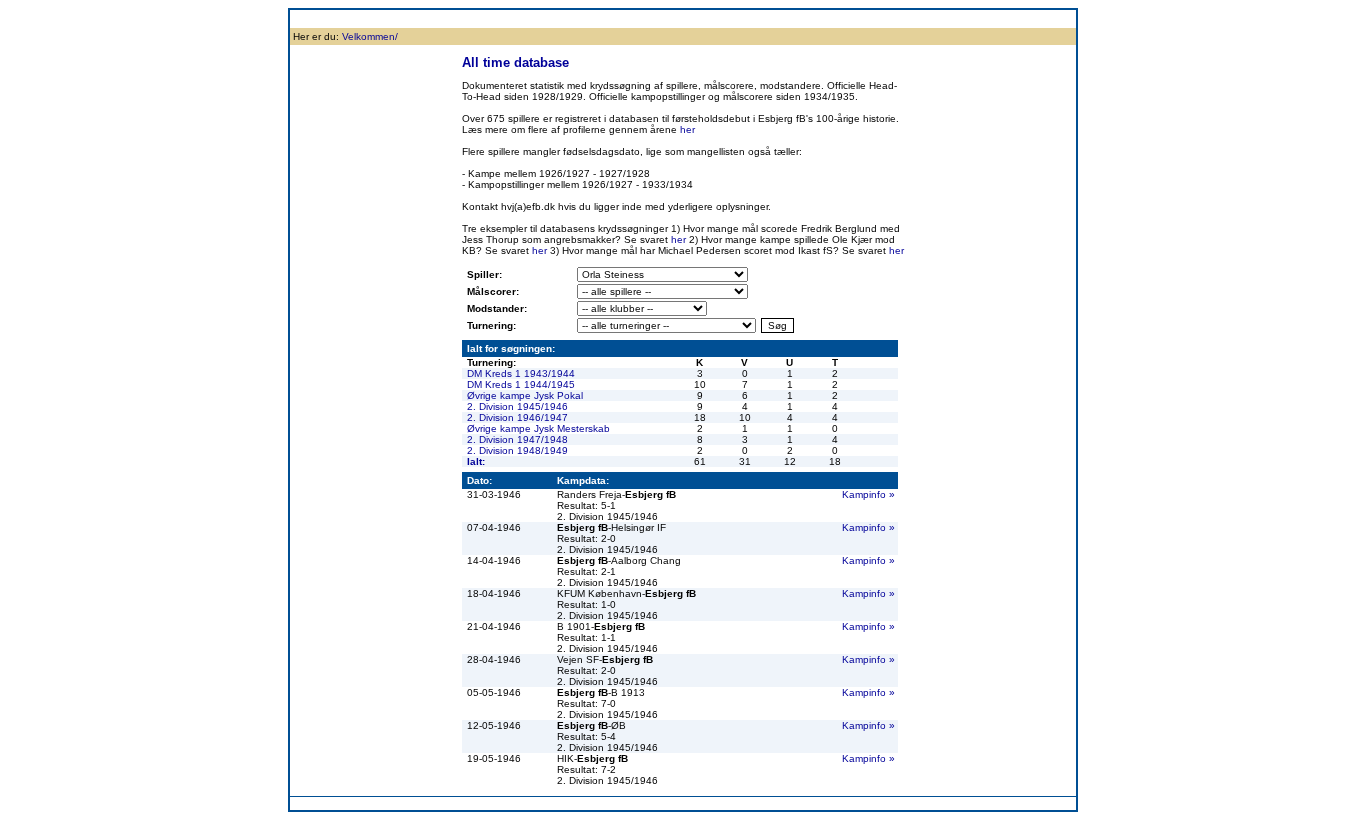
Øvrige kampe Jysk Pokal (525, 395)
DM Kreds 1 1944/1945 (521, 384)
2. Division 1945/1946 (517, 406)
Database (581, 18)
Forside (312, 18)
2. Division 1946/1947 (517, 417)
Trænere (983, 18)
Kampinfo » (868, 494)
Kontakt (1033, 18)
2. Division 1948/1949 (517, 450)
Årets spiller (925, 18)
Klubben (360, 18)
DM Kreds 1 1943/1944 (521, 373)
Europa (794, 18)
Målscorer (638, 18)
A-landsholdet (855, 18)
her (687, 129)
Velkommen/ (370, 36)
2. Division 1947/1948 (517, 439)
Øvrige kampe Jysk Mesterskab (538, 428)
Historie (409, 18)
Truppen (457, 18)
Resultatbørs (518, 18)
